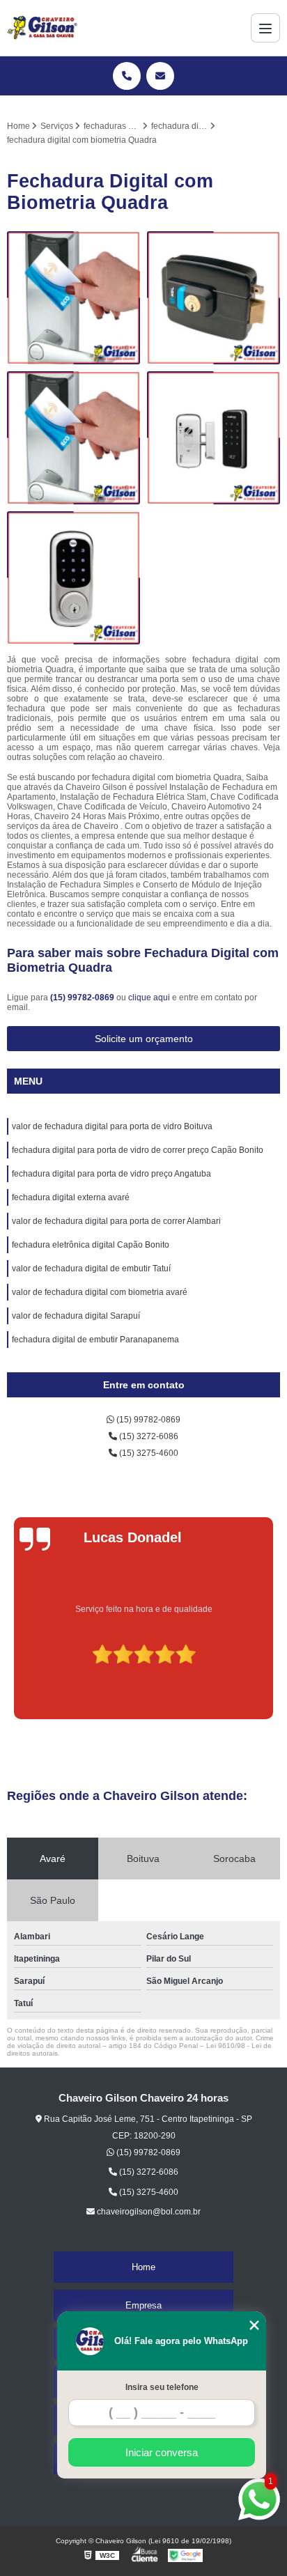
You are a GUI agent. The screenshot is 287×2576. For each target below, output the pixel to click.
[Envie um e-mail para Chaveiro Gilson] (160, 76)
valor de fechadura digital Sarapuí (76, 1316)
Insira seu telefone (162, 2387)
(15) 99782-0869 (83, 998)
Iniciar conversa (162, 2452)
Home (143, 2267)
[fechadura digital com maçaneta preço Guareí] (214, 438)
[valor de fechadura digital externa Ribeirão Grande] (73, 578)
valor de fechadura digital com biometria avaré (100, 1292)
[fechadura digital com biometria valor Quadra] (214, 298)
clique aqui (149, 998)
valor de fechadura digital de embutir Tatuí (91, 1268)
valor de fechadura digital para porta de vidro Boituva (112, 1126)
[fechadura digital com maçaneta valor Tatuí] (73, 298)
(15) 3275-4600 (148, 1453)
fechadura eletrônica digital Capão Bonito (91, 1245)
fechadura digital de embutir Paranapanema (95, 1340)
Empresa (143, 2305)
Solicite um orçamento (144, 1039)
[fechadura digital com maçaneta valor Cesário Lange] (73, 438)
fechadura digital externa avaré (71, 1197)
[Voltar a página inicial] (42, 28)
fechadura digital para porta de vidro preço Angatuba (111, 1174)
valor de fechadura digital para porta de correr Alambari (116, 1221)
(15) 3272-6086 (148, 1436)
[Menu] (265, 28)
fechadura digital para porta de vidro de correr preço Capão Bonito (138, 1150)
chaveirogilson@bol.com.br (148, 2212)
